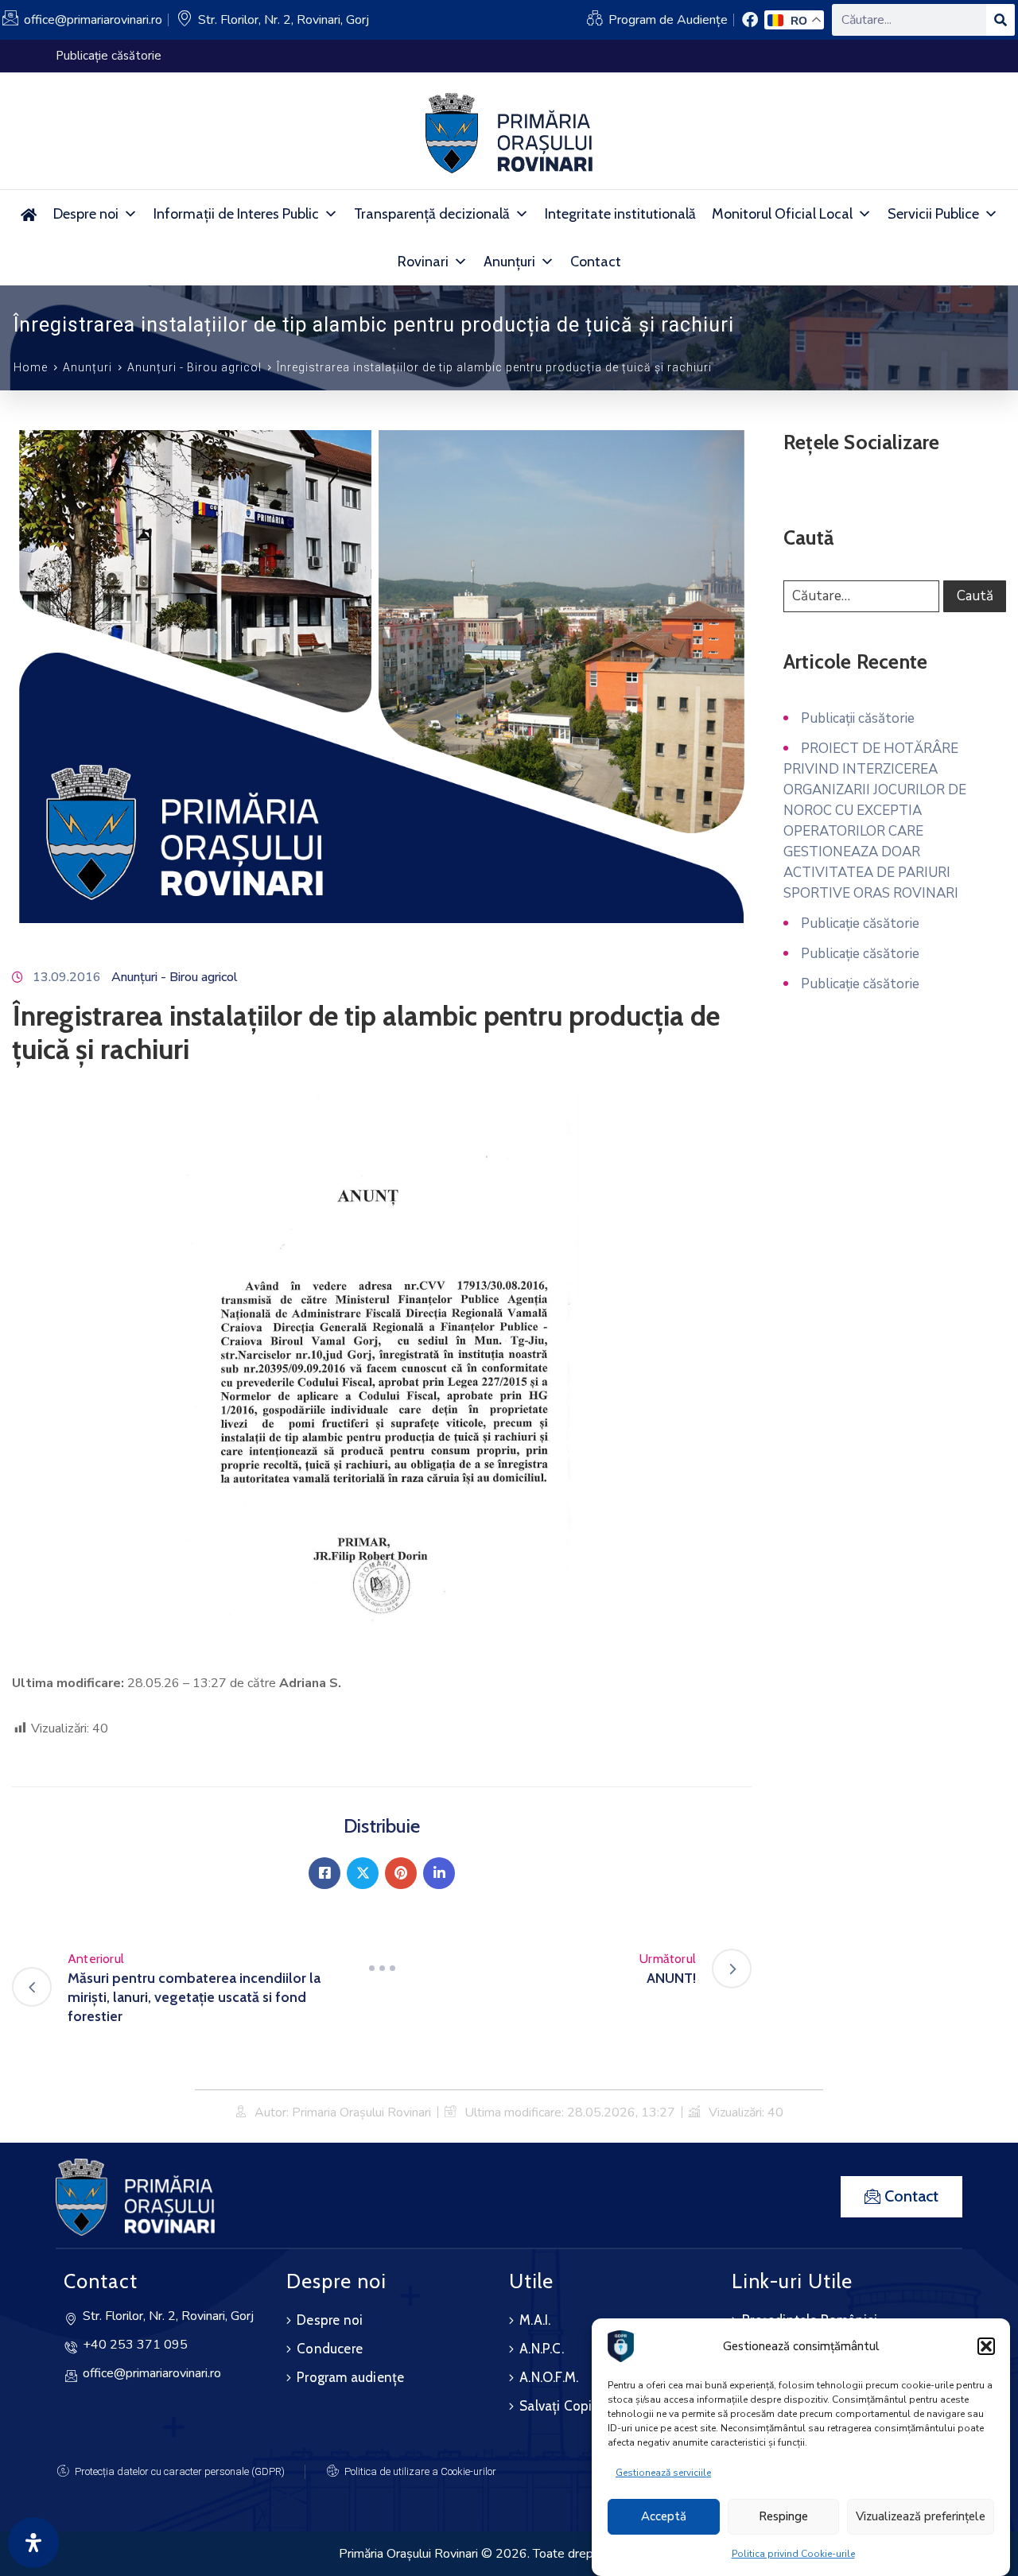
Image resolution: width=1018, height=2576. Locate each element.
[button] (986, 2346)
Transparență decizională (432, 214)
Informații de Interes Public (236, 214)
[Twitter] (363, 1873)
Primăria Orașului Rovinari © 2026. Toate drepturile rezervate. (509, 2554)
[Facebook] (324, 1873)
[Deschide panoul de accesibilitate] (33, 2543)
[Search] (1001, 20)
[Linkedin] (439, 1873)
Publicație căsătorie (860, 923)
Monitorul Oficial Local (782, 214)
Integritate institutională (620, 214)
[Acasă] (29, 214)
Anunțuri (509, 262)
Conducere (330, 2349)
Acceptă (664, 2517)
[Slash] (382, 1969)
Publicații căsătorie (858, 718)
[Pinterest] (401, 1873)
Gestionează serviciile (663, 2473)
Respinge (783, 2517)
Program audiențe (350, 2377)
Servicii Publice (933, 214)
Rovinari (423, 262)
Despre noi (86, 214)
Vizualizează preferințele (921, 2517)
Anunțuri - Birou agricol (194, 367)
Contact (596, 262)
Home (31, 367)
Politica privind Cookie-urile (793, 2554)
